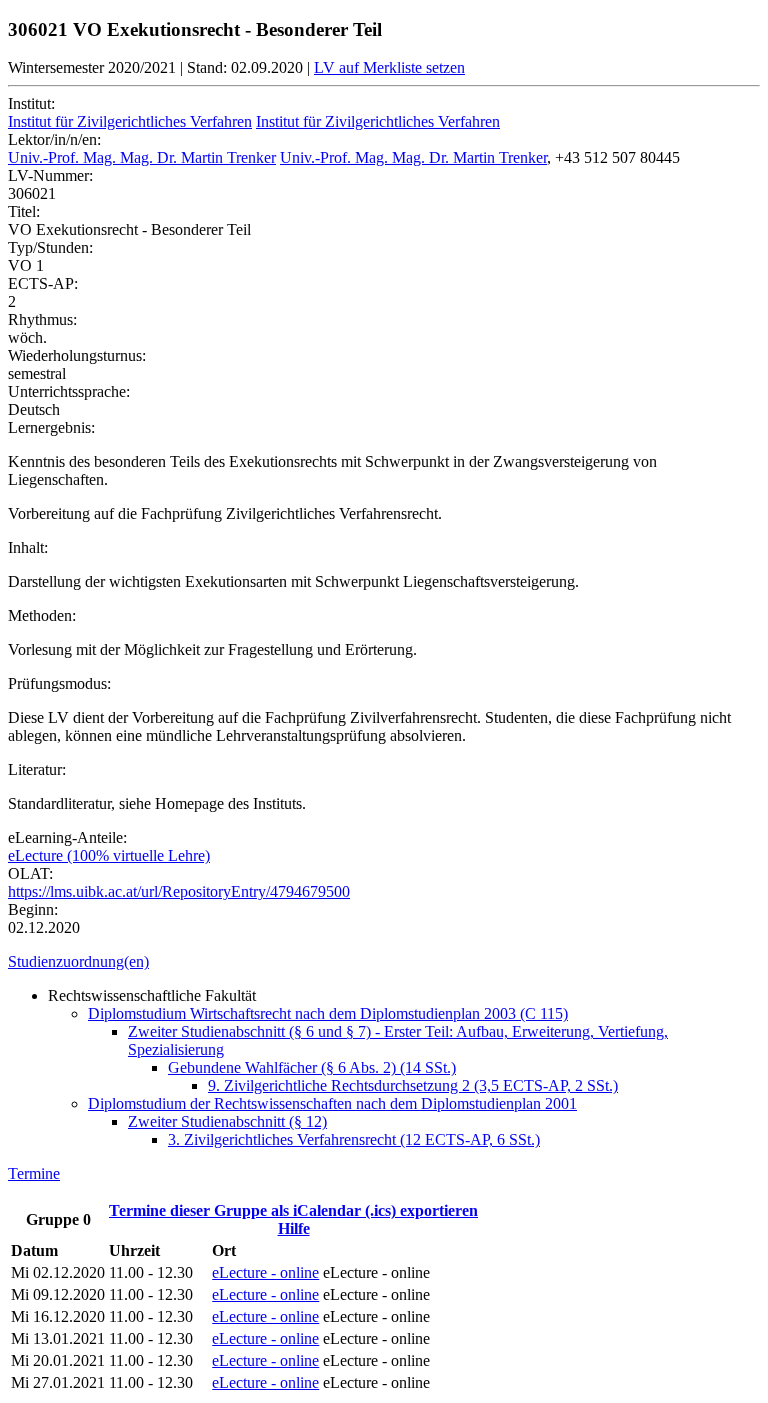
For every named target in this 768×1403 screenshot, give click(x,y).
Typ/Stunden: (50, 247)
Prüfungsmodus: (59, 683)
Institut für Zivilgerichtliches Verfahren (130, 121)
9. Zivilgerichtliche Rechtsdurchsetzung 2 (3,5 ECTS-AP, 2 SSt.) (413, 1085)
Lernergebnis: (51, 427)
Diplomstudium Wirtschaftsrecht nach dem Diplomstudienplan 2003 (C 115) (328, 1013)
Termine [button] (34, 1173)
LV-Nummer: (50, 175)
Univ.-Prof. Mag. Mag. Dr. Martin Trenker (142, 157)
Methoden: (42, 615)
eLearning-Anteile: (67, 837)
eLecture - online (265, 1272)
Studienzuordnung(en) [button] (78, 961)
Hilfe (294, 1228)
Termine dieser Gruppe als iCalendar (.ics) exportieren (293, 1210)
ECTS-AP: (43, 283)
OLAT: (30, 873)
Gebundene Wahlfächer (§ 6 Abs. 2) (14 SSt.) (312, 1067)
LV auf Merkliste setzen (389, 67)
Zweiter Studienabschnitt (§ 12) (227, 1121)
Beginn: (33, 909)
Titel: (24, 211)
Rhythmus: (42, 319)
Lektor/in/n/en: (54, 139)
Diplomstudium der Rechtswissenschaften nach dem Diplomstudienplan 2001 (332, 1103)
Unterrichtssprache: (69, 391)
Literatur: (37, 769)
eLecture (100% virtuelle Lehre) (109, 855)
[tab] (384, 962)
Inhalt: (28, 547)
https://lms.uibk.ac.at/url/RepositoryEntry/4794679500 (179, 891)
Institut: (31, 103)
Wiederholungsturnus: (77, 355)
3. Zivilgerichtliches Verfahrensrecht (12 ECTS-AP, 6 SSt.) (354, 1139)
